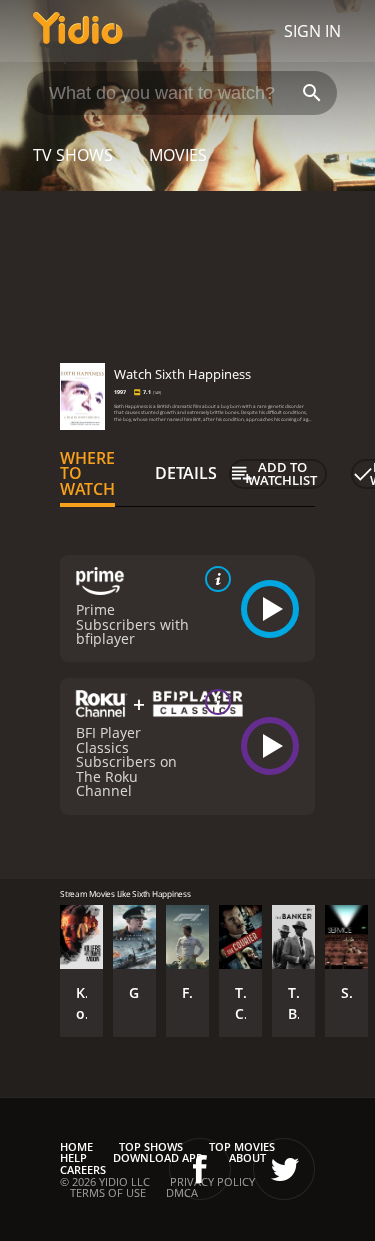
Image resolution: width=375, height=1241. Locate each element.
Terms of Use (108, 1192)
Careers (83, 1169)
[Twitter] (284, 1169)
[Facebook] (200, 1169)
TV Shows (73, 155)
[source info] (214, 579)
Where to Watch (87, 474)
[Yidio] (78, 31)
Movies (178, 155)
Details (186, 473)
